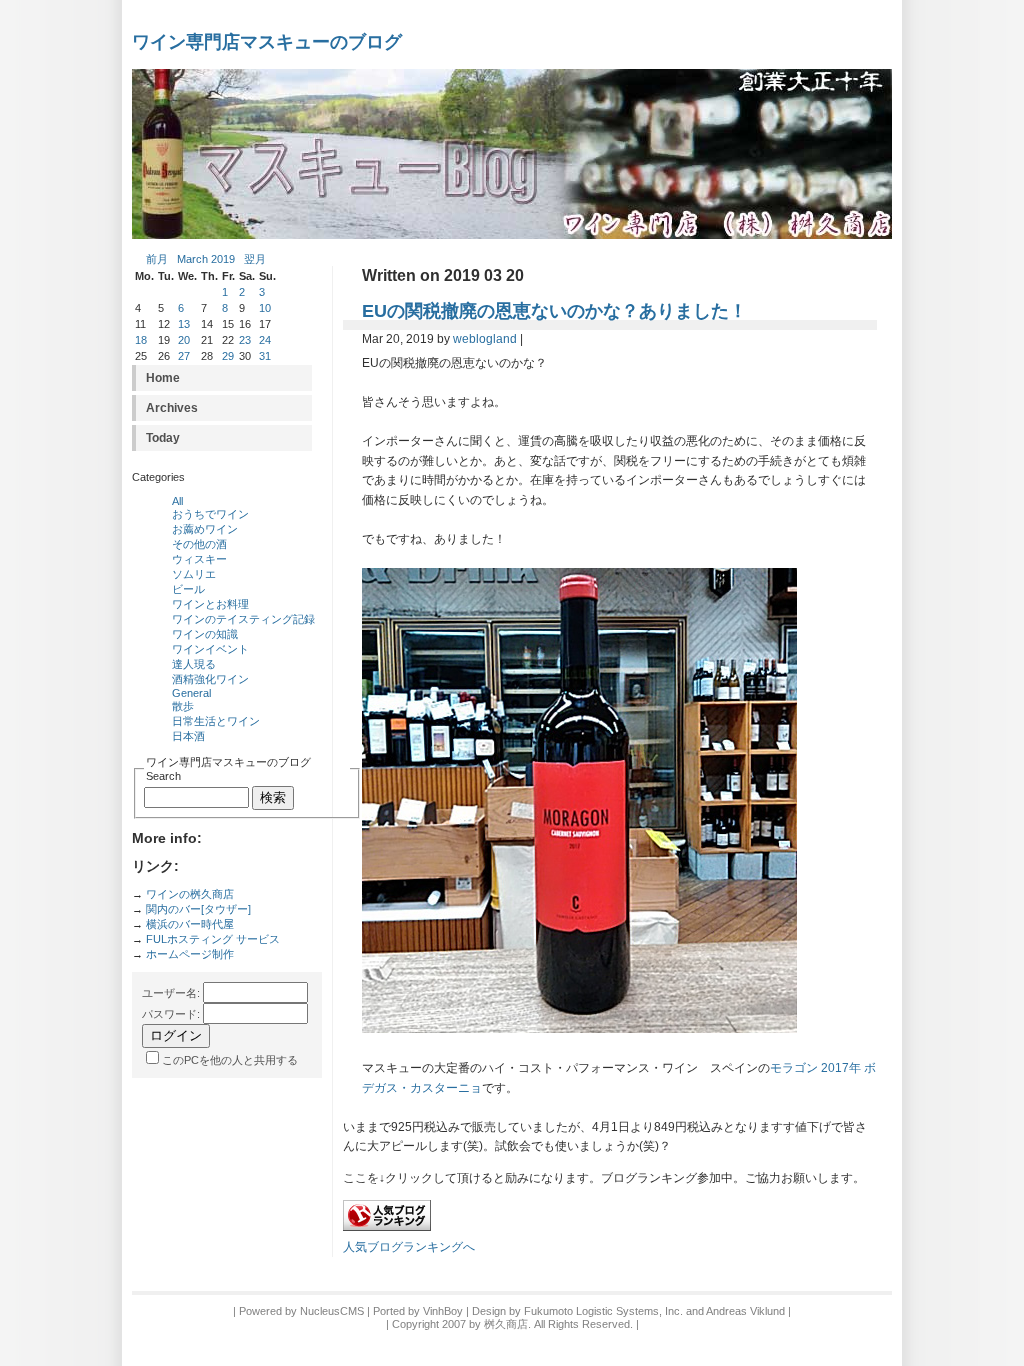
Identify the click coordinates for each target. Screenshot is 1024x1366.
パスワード (169, 1014)
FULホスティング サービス (213, 939)
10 (265, 308)
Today (163, 438)
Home (163, 378)
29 (228, 356)
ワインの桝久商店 (190, 894)
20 (184, 340)
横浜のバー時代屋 (190, 924)
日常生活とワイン (216, 721)
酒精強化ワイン (210, 679)
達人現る (194, 664)
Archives (172, 408)
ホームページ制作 (190, 954)
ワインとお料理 (210, 604)
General (191, 693)
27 (184, 356)
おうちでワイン (210, 514)
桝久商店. (507, 1324)
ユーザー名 (169, 993)
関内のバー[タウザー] (198, 909)
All (177, 501)
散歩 (183, 706)
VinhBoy (443, 1311)
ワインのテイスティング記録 (243, 619)
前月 (157, 259)
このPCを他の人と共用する (230, 1060)
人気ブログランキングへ (409, 1247)
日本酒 (188, 736)
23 (245, 340)
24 (265, 340)
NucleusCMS (332, 1311)
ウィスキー (199, 559)
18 (141, 340)
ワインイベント (210, 649)
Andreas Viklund (745, 1311)
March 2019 (206, 259)
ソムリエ (194, 574)
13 (184, 324)
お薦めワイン (205, 529)
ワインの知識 (205, 634)
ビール (188, 589)
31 (265, 356)
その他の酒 (199, 544)
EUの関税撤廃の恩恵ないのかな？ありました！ (554, 310)
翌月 (255, 259)
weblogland (485, 339)
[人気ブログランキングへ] (387, 1227)
